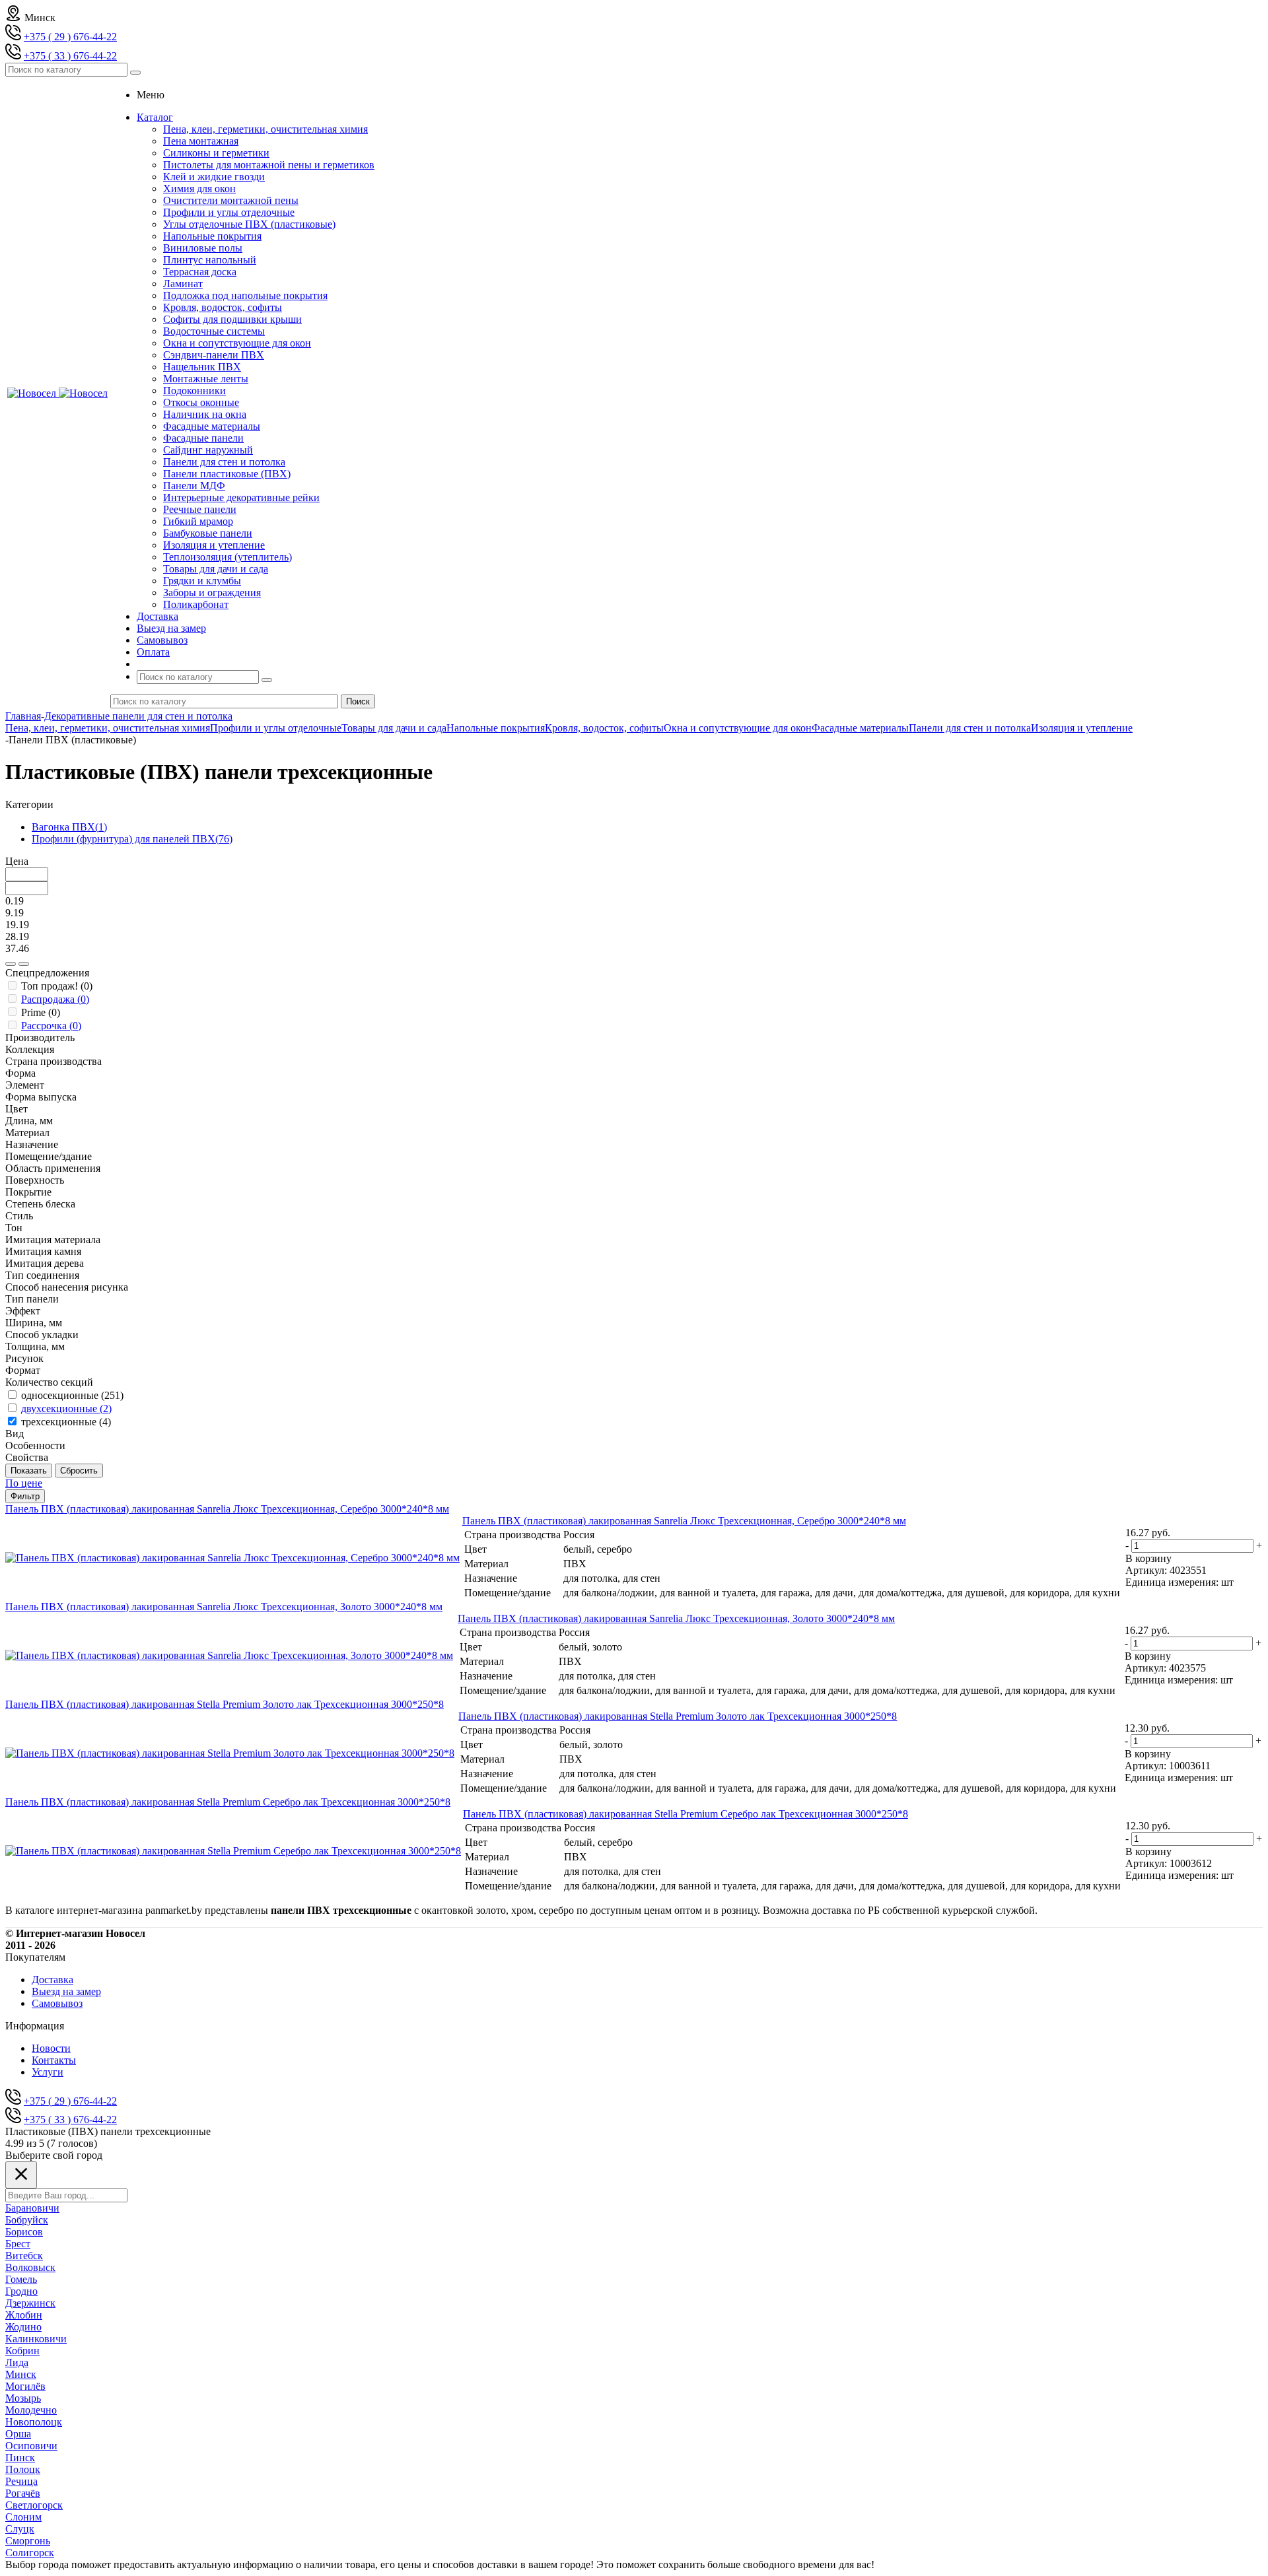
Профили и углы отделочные (229, 212)
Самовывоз (57, 2003)
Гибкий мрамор (198, 521)
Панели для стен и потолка (224, 462)
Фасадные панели (203, 438)
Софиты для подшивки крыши (232, 319)
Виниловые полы (203, 248)
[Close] (21, 2175)
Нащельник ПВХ (202, 367)
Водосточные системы (214, 331)
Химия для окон (199, 188)
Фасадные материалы (212, 426)
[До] (24, 964)
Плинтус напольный (210, 260)
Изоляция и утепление (214, 545)
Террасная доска (200, 272)
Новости (51, 2048)
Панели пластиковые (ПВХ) (227, 474)
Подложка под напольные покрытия (245, 295)
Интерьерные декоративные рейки (241, 497)
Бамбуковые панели (208, 533)
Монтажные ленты (206, 379)
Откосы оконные (201, 402)
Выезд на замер (66, 1991)
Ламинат (183, 284)
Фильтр (25, 1496)
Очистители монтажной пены (231, 200)
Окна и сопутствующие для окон (237, 343)
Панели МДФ (194, 486)
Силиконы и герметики (216, 153)
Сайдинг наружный (208, 450)
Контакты (54, 2060)
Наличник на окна (205, 414)
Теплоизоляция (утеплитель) (228, 557)
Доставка (53, 1980)
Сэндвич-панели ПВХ (214, 355)
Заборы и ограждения (212, 593)
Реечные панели (200, 509)
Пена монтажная (201, 141)
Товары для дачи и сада (216, 569)
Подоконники (194, 390)
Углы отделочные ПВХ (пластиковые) (249, 224)
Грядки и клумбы (202, 581)
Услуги (48, 2072)
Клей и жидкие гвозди (214, 177)
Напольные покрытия (212, 236)
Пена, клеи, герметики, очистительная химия (265, 129)
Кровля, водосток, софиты (223, 307)
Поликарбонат (196, 604)
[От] (11, 964)
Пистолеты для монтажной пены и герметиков (269, 165)
